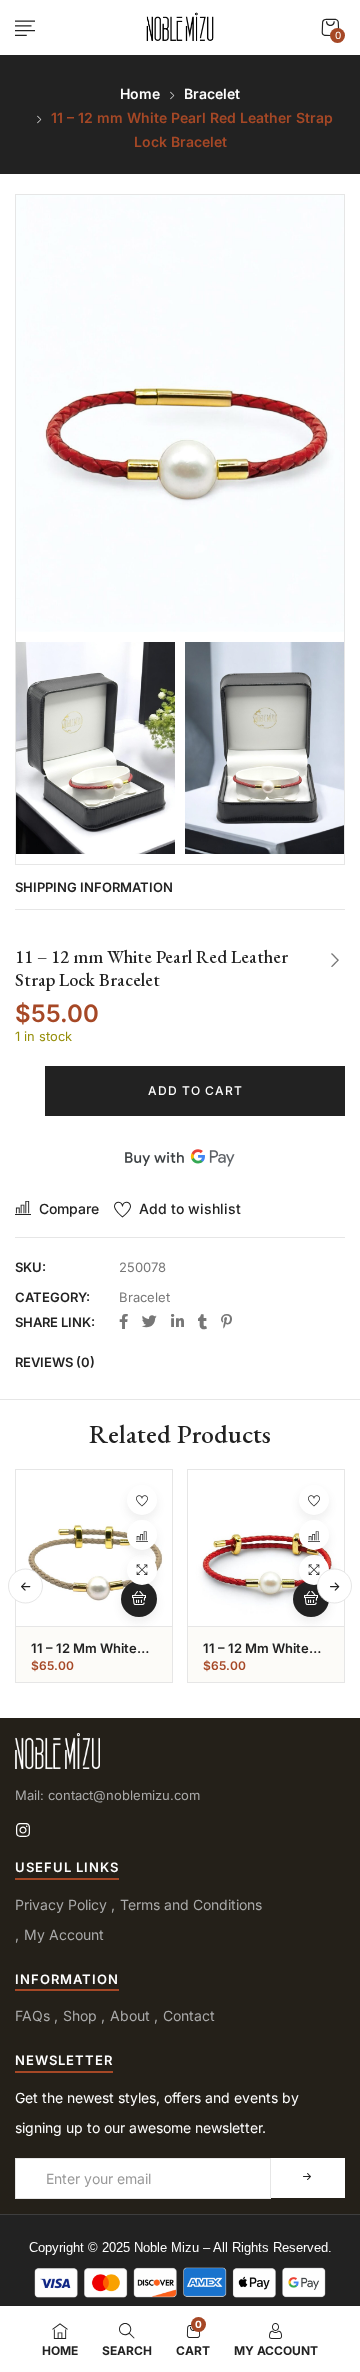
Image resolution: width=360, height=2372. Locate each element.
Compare (69, 1208)
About (130, 2015)
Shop (80, 2015)
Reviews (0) (55, 1362)
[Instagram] (23, 1830)
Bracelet (212, 93)
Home (140, 93)
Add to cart (195, 1090)
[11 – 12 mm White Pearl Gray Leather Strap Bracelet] (94, 1548)
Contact (189, 2015)
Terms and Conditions (191, 1904)
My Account (64, 1934)
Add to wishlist (190, 1208)
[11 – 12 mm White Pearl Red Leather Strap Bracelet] (266, 1548)
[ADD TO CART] (139, 1599)
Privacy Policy (61, 1904)
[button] (330, 27)
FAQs (32, 2015)
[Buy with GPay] (180, 1157)
